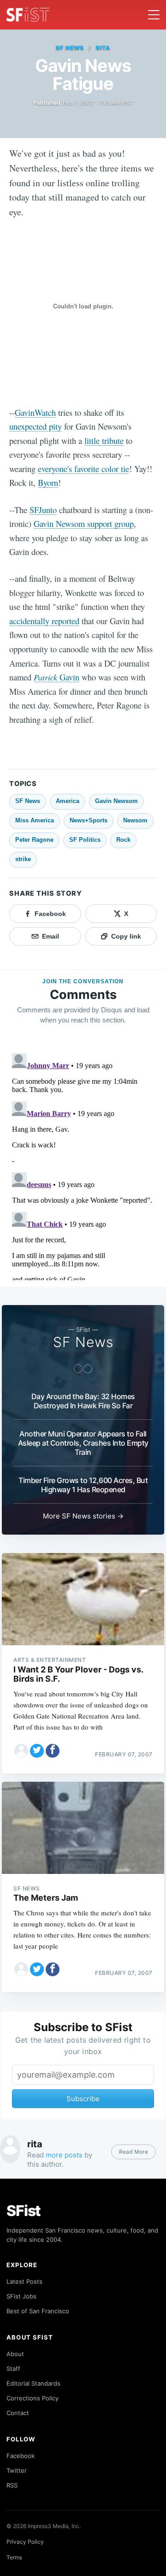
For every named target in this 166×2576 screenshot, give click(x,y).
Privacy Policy (25, 2542)
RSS (12, 2485)
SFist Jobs (21, 2296)
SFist (24, 2211)
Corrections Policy (33, 2398)
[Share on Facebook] (53, 1751)
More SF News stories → (83, 1516)
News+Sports (89, 820)
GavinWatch (35, 412)
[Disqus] (83, 1165)
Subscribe (83, 2099)
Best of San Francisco (38, 2311)
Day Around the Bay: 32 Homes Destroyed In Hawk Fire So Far (83, 1401)
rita (103, 48)
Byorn (48, 482)
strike (23, 859)
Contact (18, 2413)
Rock (123, 840)
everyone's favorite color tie (83, 469)
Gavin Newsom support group (84, 523)
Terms (14, 2557)
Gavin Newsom (116, 801)
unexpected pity (36, 426)
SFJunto (43, 510)
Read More (133, 2152)
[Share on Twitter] (37, 1751)
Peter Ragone (34, 840)
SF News (70, 48)
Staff (13, 2369)
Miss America (35, 820)
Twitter (17, 2470)
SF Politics (85, 840)
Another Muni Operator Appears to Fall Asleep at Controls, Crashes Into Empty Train (83, 1443)
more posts (64, 2155)
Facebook (21, 2456)
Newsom (135, 820)
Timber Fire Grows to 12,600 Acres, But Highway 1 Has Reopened (83, 1485)
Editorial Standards (33, 2383)
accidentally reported (44, 621)
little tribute (104, 440)
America (68, 801)
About (15, 2354)
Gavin (56, 677)
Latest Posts (24, 2281)
